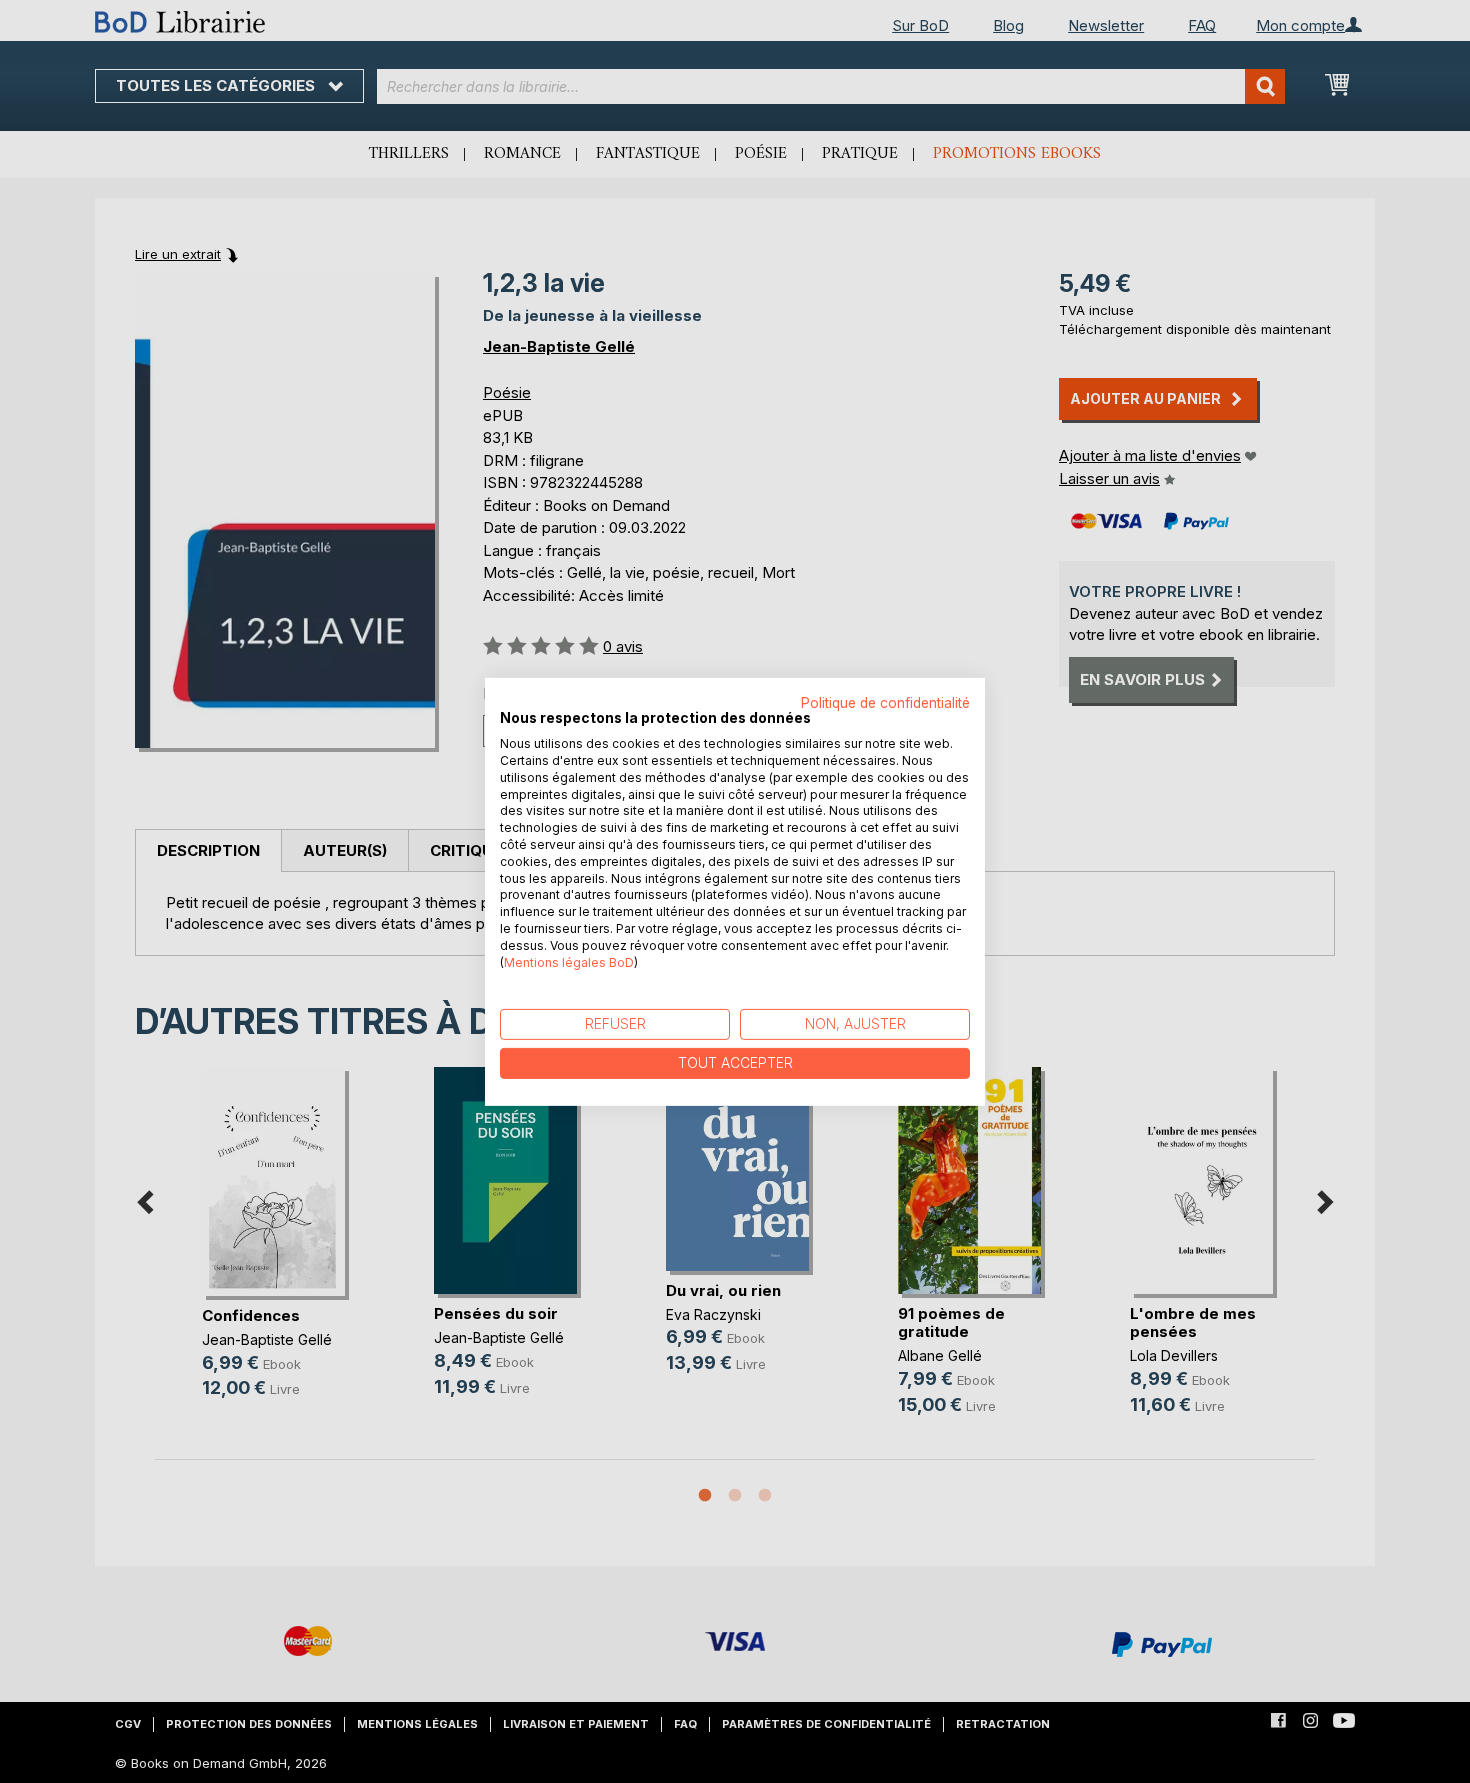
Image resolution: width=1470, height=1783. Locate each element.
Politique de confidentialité (885, 702)
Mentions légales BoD (569, 961)
